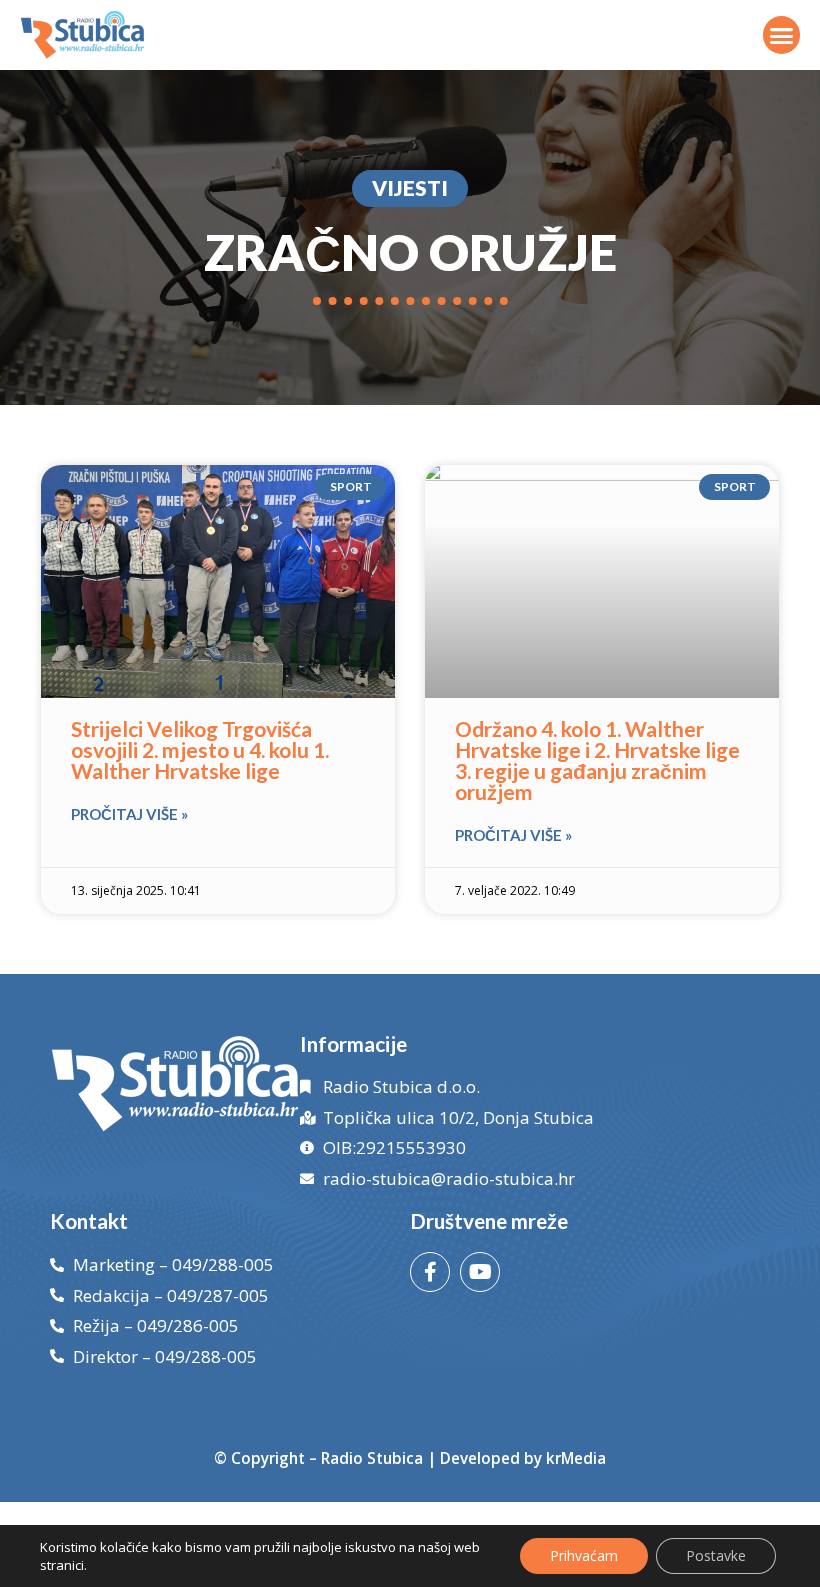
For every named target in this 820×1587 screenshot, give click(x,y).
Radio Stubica (372, 1458)
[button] (782, 35)
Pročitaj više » (129, 814)
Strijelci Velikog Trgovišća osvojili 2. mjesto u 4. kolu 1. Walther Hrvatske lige (200, 749)
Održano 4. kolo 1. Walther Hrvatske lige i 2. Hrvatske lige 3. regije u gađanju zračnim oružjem (597, 760)
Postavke (716, 1555)
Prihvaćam (584, 1555)
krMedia (576, 1458)
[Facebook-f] (430, 1272)
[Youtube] (480, 1272)
